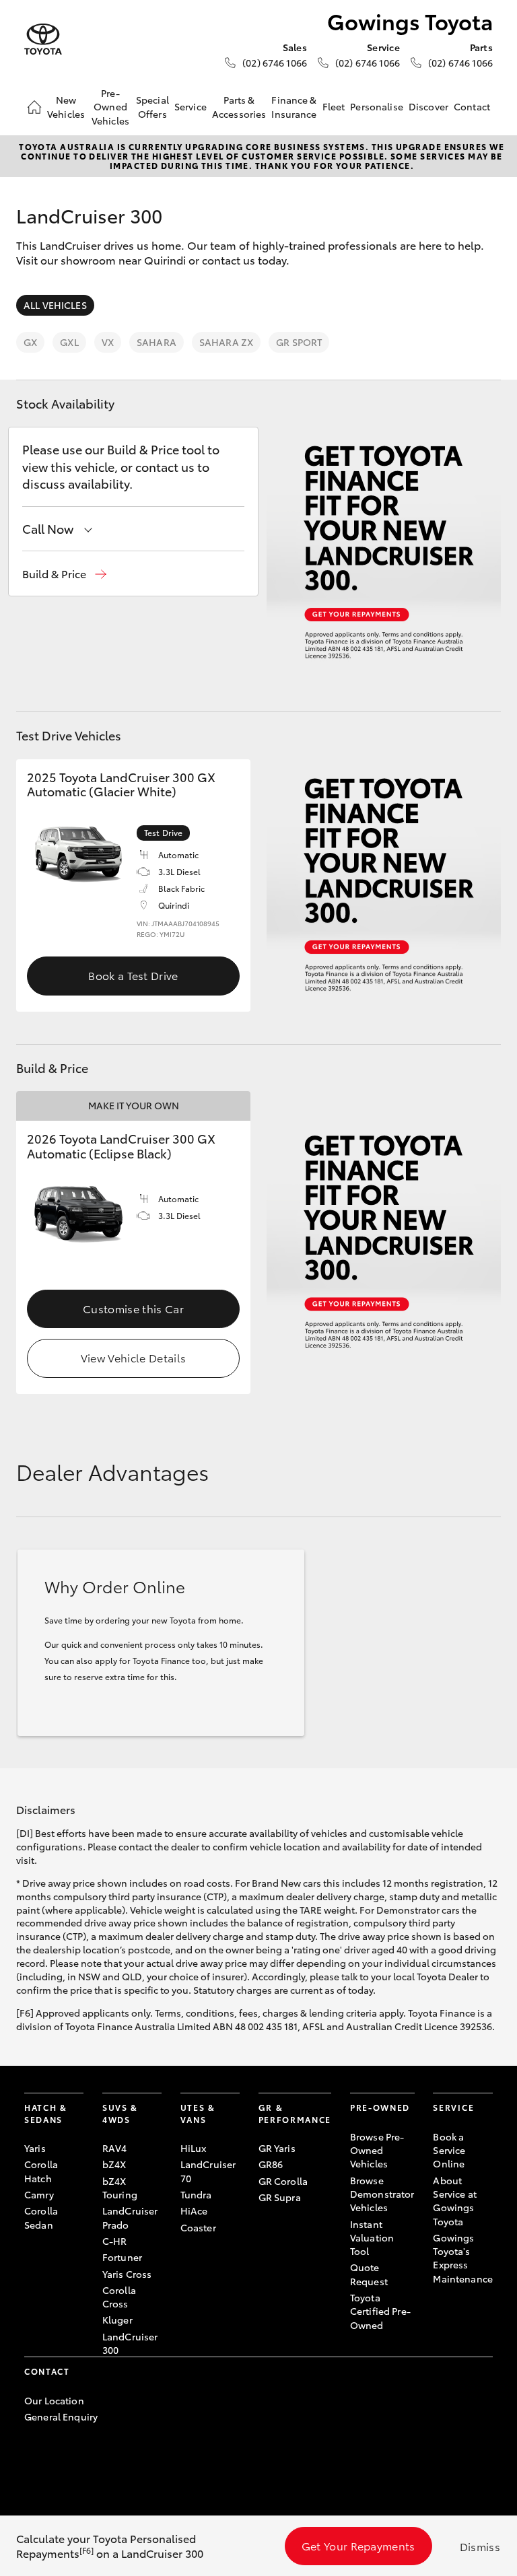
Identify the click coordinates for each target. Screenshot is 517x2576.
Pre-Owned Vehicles (110, 107)
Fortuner (122, 2257)
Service (191, 106)
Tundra (196, 2194)
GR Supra (280, 2197)
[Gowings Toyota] (43, 39)
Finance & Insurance (294, 106)
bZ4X (114, 2164)
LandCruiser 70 (208, 2171)
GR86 (271, 2164)
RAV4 (115, 2148)
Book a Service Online (449, 2150)
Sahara (157, 342)
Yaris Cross (127, 2274)
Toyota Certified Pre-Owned (380, 2311)
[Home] (34, 107)
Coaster (198, 2227)
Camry (39, 2194)
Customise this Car (133, 1308)
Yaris (35, 2148)
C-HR (115, 2241)
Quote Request (369, 2274)
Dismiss (480, 2546)
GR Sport (299, 342)
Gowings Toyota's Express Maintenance (463, 2258)
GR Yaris (277, 2148)
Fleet (334, 106)
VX (108, 342)
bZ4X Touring (120, 2188)
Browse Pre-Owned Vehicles (377, 2150)
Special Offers (152, 106)
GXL (69, 342)
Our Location (54, 2400)
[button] (64, 574)
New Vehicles (66, 106)
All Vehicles (55, 305)
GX (30, 342)
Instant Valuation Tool (372, 2238)
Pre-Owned (380, 2107)
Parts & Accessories (239, 106)
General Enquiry (61, 2416)
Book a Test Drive (133, 975)
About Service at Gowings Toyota (454, 2201)
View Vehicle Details (133, 1357)
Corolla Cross (119, 2297)
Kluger (117, 2320)
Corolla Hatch (41, 2171)
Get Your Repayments (358, 2545)
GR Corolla (283, 2181)
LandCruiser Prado (130, 2217)
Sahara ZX (226, 342)
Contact (472, 106)
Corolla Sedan (41, 2217)
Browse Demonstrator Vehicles (382, 2194)
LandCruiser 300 (130, 2343)
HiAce (194, 2211)
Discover (428, 106)
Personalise (377, 106)
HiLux (194, 2148)
